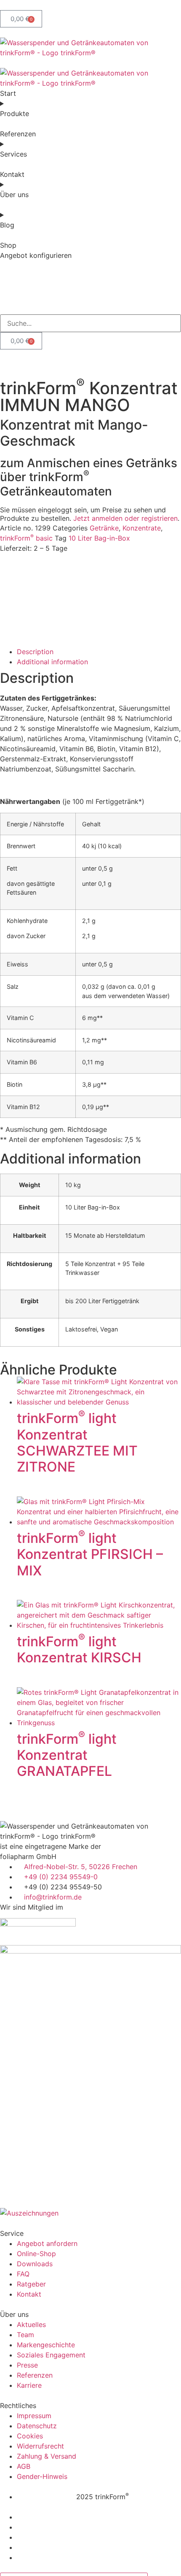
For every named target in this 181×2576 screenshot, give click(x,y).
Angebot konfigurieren (36, 255)
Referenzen (18, 134)
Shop (8, 245)
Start (8, 93)
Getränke (104, 528)
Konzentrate (142, 528)
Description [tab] (35, 652)
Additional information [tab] (52, 662)
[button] (90, 309)
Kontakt (12, 174)
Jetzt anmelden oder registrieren (125, 518)
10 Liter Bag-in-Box (99, 538)
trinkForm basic (26, 538)
